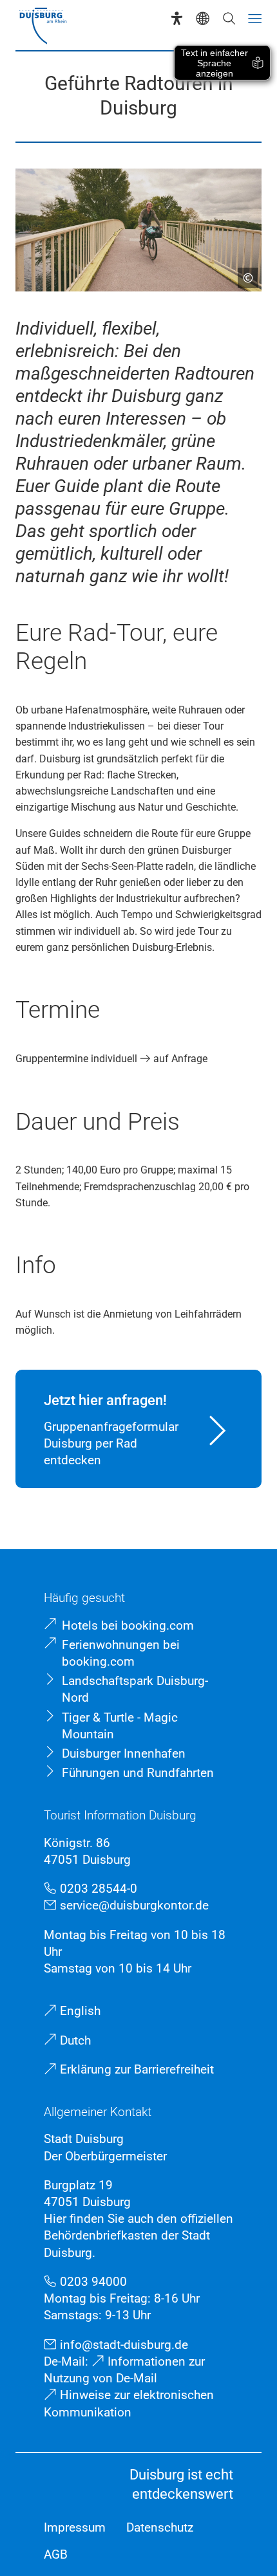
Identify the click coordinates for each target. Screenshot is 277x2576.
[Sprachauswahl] (203, 18)
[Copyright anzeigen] (243, 273)
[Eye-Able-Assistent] (177, 18)
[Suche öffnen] (229, 18)
